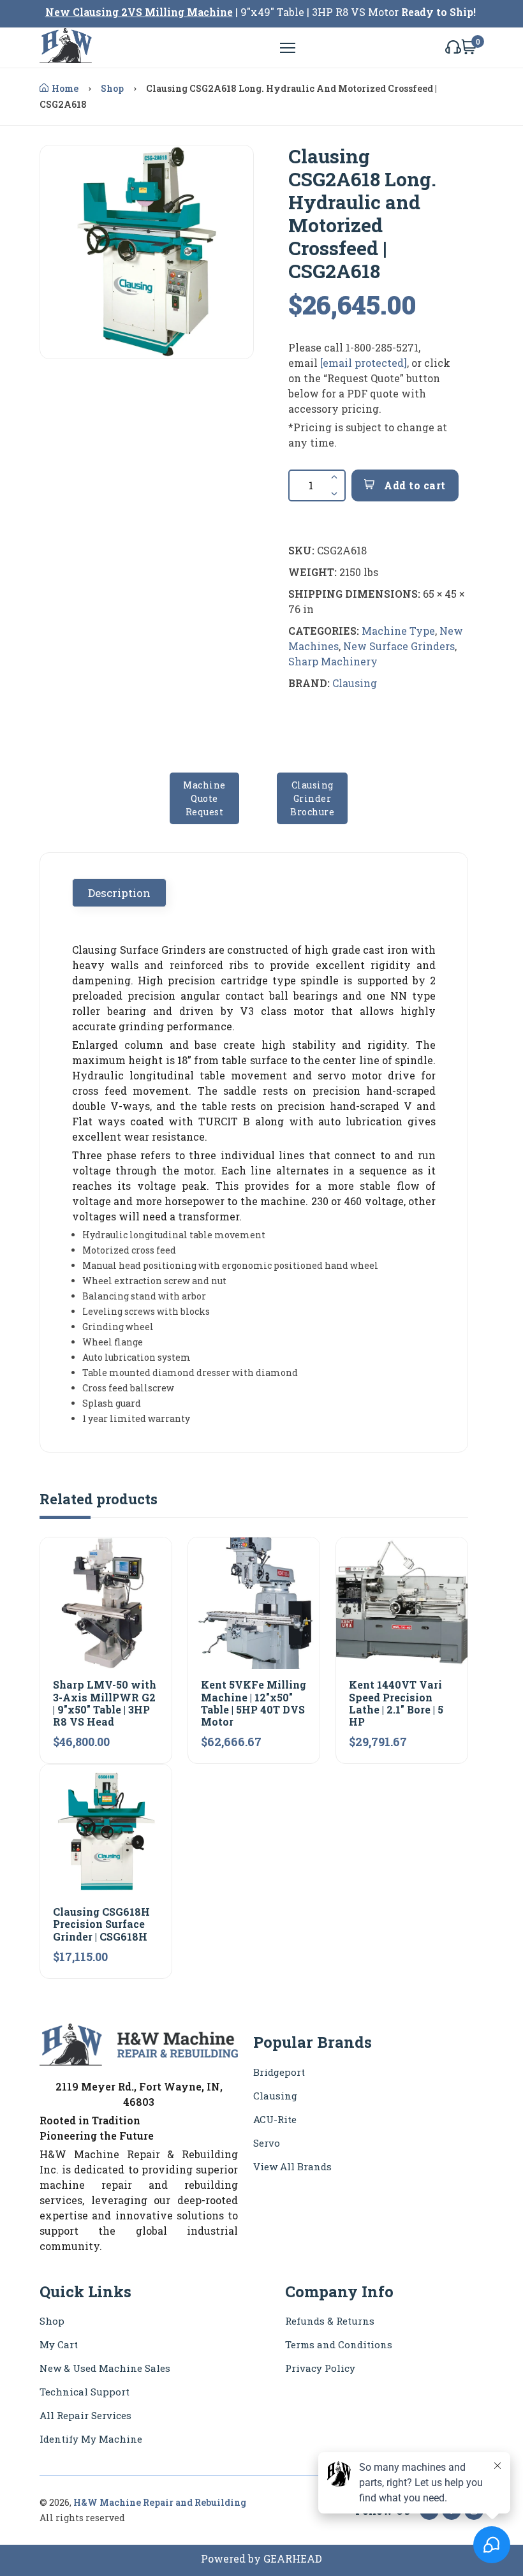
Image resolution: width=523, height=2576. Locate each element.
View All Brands (292, 2166)
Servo (267, 2143)
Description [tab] (119, 893)
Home (65, 88)
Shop (112, 88)
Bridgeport (279, 2072)
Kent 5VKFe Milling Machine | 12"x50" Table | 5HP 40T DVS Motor (254, 1703)
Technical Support (85, 2392)
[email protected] (364, 363)
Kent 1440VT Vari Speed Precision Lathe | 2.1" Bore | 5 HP (396, 1703)
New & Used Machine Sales (105, 2368)
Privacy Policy (320, 2368)
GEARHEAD (293, 2558)
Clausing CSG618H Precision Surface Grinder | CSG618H (101, 1924)
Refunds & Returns (330, 2321)
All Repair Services (85, 2415)
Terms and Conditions (339, 2344)
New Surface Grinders (399, 646)
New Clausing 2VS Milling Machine (139, 12)
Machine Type (398, 631)
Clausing (355, 683)
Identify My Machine (91, 2439)
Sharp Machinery (333, 661)
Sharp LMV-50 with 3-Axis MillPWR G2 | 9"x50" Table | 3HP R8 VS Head (105, 1703)
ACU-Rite (275, 2119)
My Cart (59, 2344)
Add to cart (414, 485)
